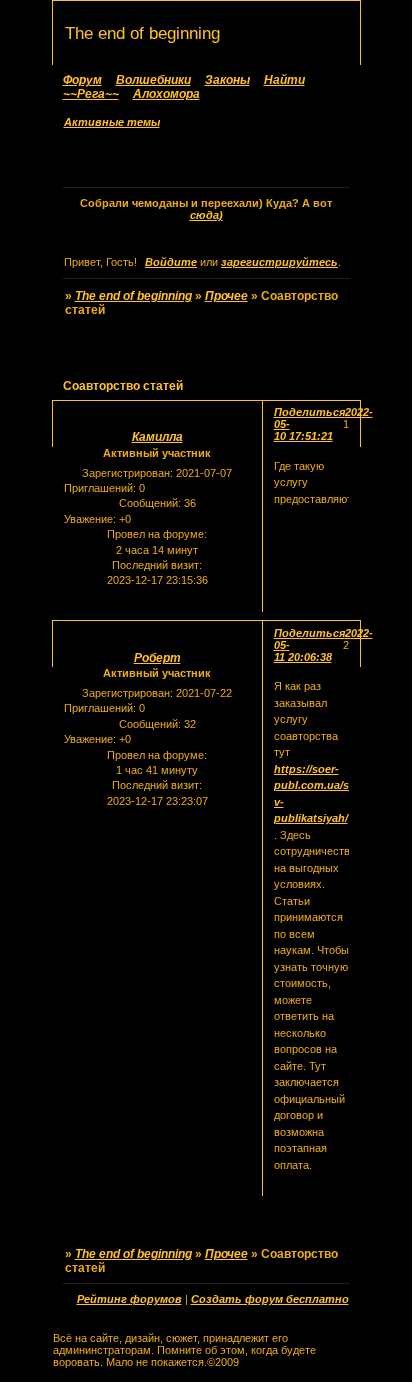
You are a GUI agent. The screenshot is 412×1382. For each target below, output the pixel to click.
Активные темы (112, 122)
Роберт (157, 658)
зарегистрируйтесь (279, 262)
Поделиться (309, 412)
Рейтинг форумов (129, 1299)
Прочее (226, 296)
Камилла (157, 437)
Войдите (171, 262)
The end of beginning (133, 296)
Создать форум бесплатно (270, 1299)
